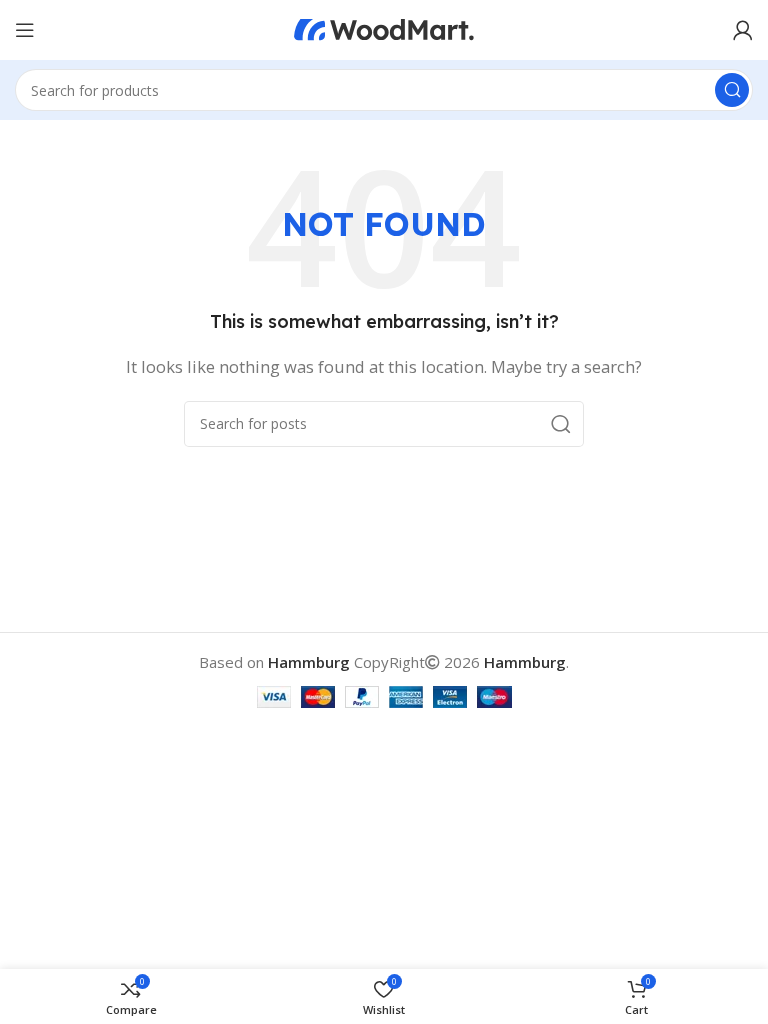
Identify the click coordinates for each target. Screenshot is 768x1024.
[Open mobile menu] (25, 30)
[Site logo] (384, 28)
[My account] (743, 30)
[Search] (732, 90)
